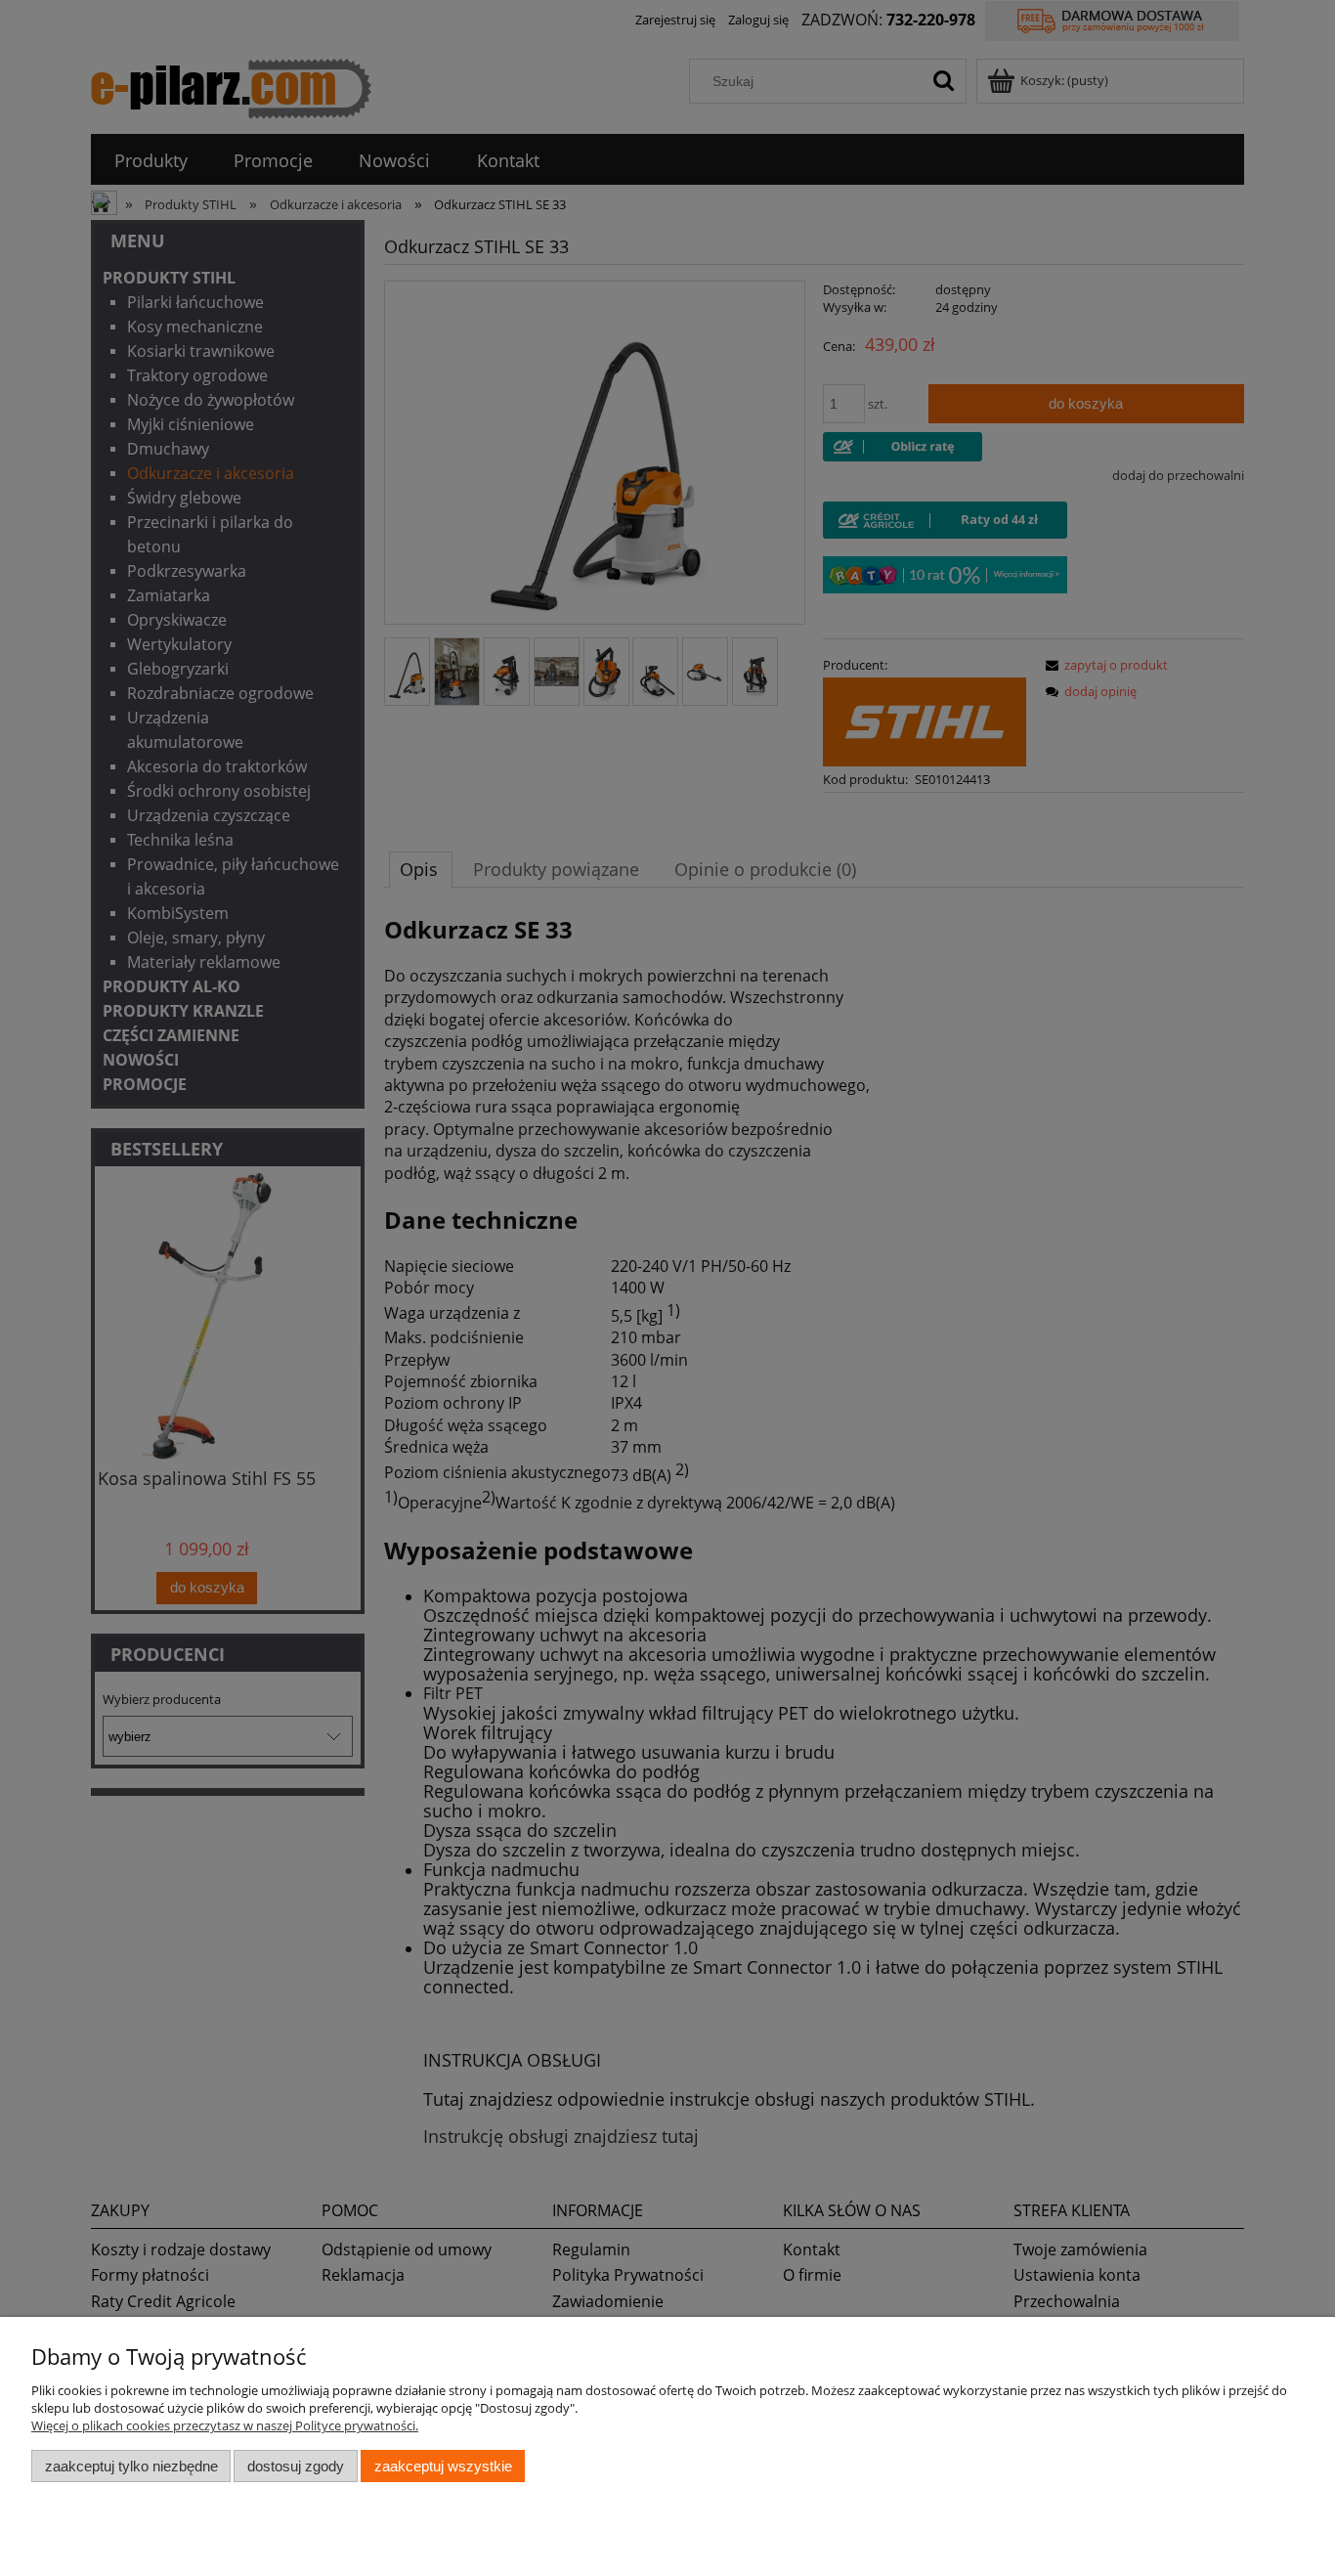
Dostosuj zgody (296, 2466)
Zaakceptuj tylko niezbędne (131, 2466)
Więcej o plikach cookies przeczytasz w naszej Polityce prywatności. (225, 2425)
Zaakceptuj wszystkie (443, 2466)
